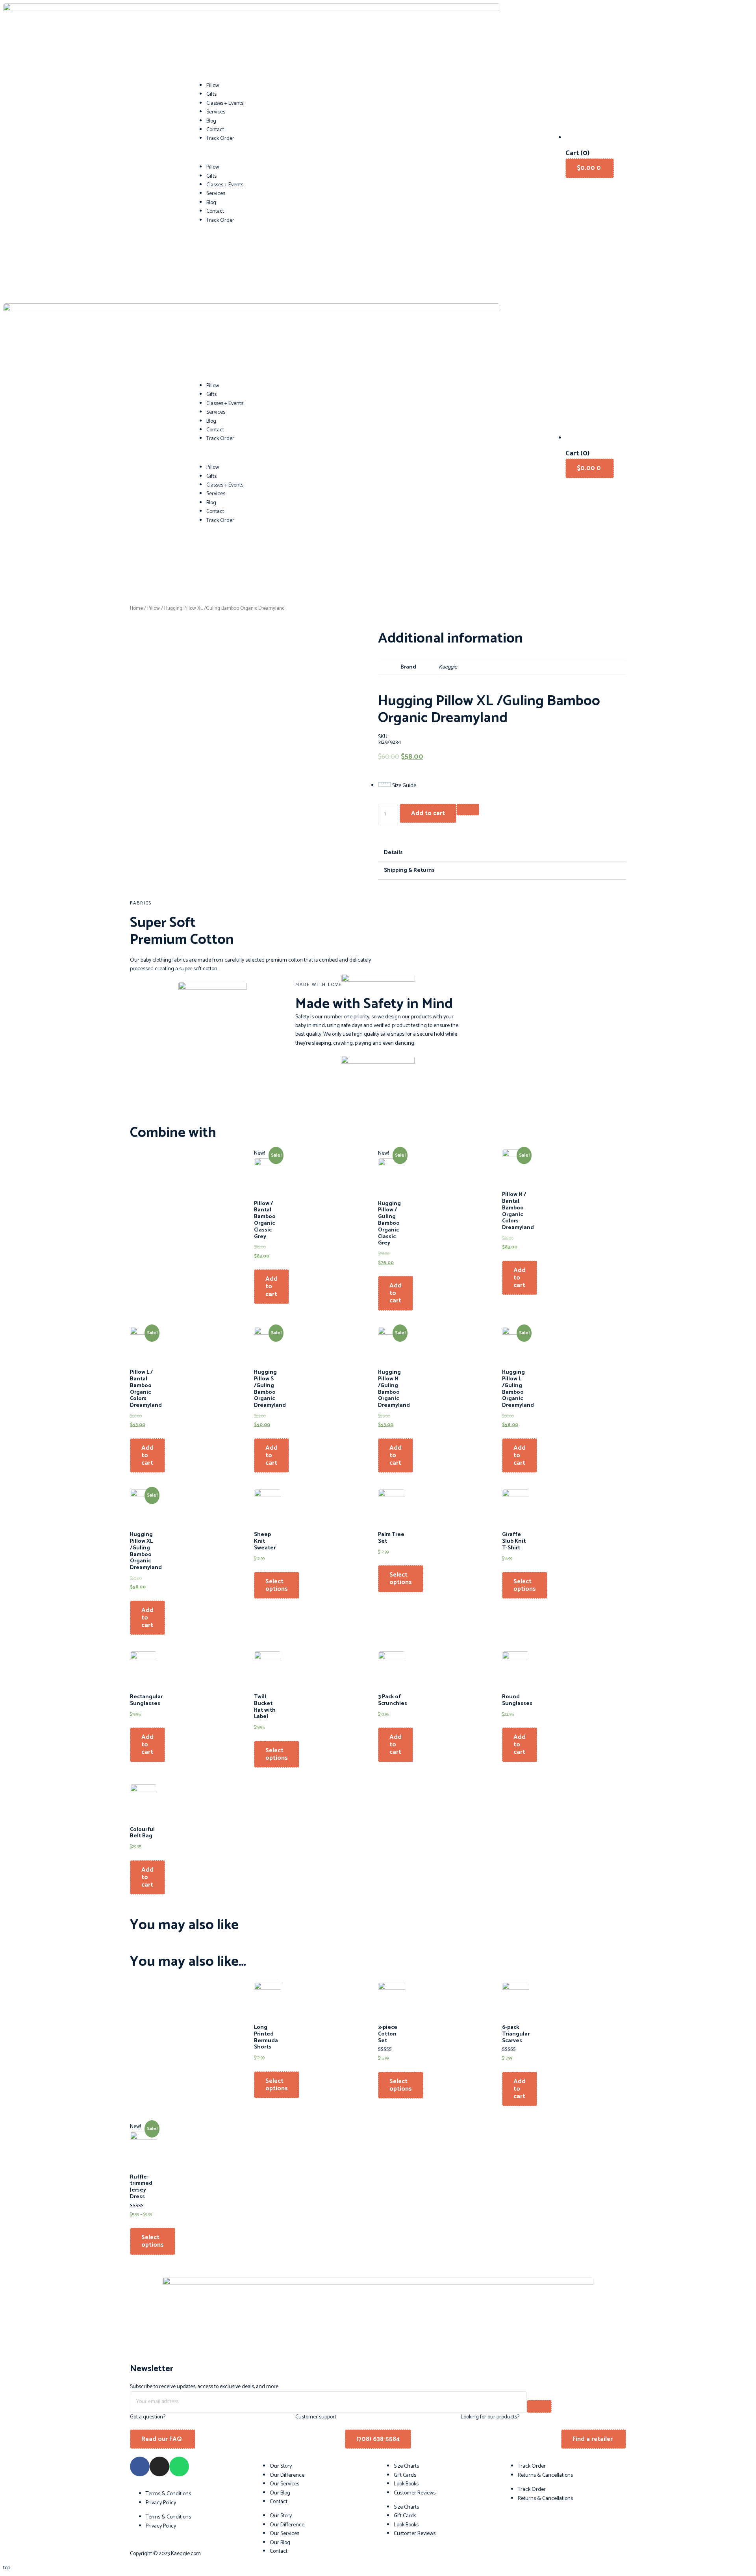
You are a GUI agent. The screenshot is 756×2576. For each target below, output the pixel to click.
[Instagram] (159, 2466)
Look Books (406, 2484)
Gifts (211, 94)
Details (393, 853)
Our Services (284, 2484)
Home (136, 608)
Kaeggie (448, 667)
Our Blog (280, 2493)
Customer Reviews (415, 2493)
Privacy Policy (161, 2503)
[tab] (502, 853)
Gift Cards (405, 2475)
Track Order (220, 138)
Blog (211, 121)
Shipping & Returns (409, 870)
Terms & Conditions (168, 2494)
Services (216, 112)
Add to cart (428, 813)
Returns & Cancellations (545, 2475)
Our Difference (287, 2475)
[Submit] (539, 2406)
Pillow (213, 86)
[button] (378, 153)
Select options (277, 1585)
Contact (215, 130)
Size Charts (406, 2466)
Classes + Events (225, 103)
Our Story (281, 2466)
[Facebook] (140, 2466)
